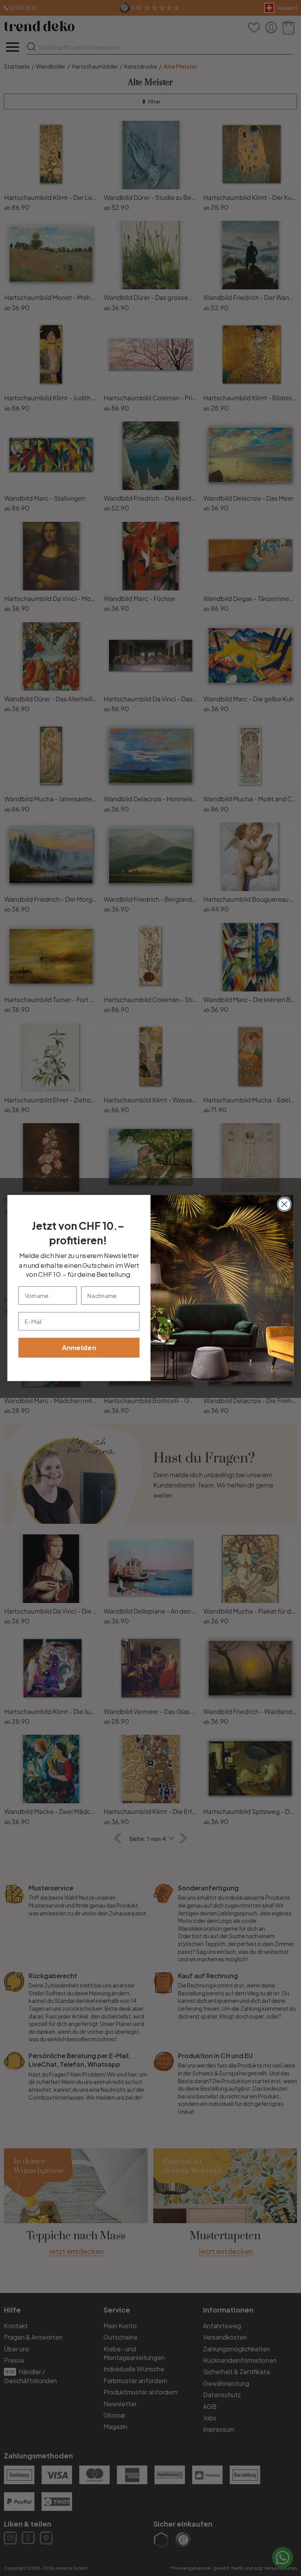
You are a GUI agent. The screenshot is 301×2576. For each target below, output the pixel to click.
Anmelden (79, 1348)
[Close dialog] (284, 1204)
